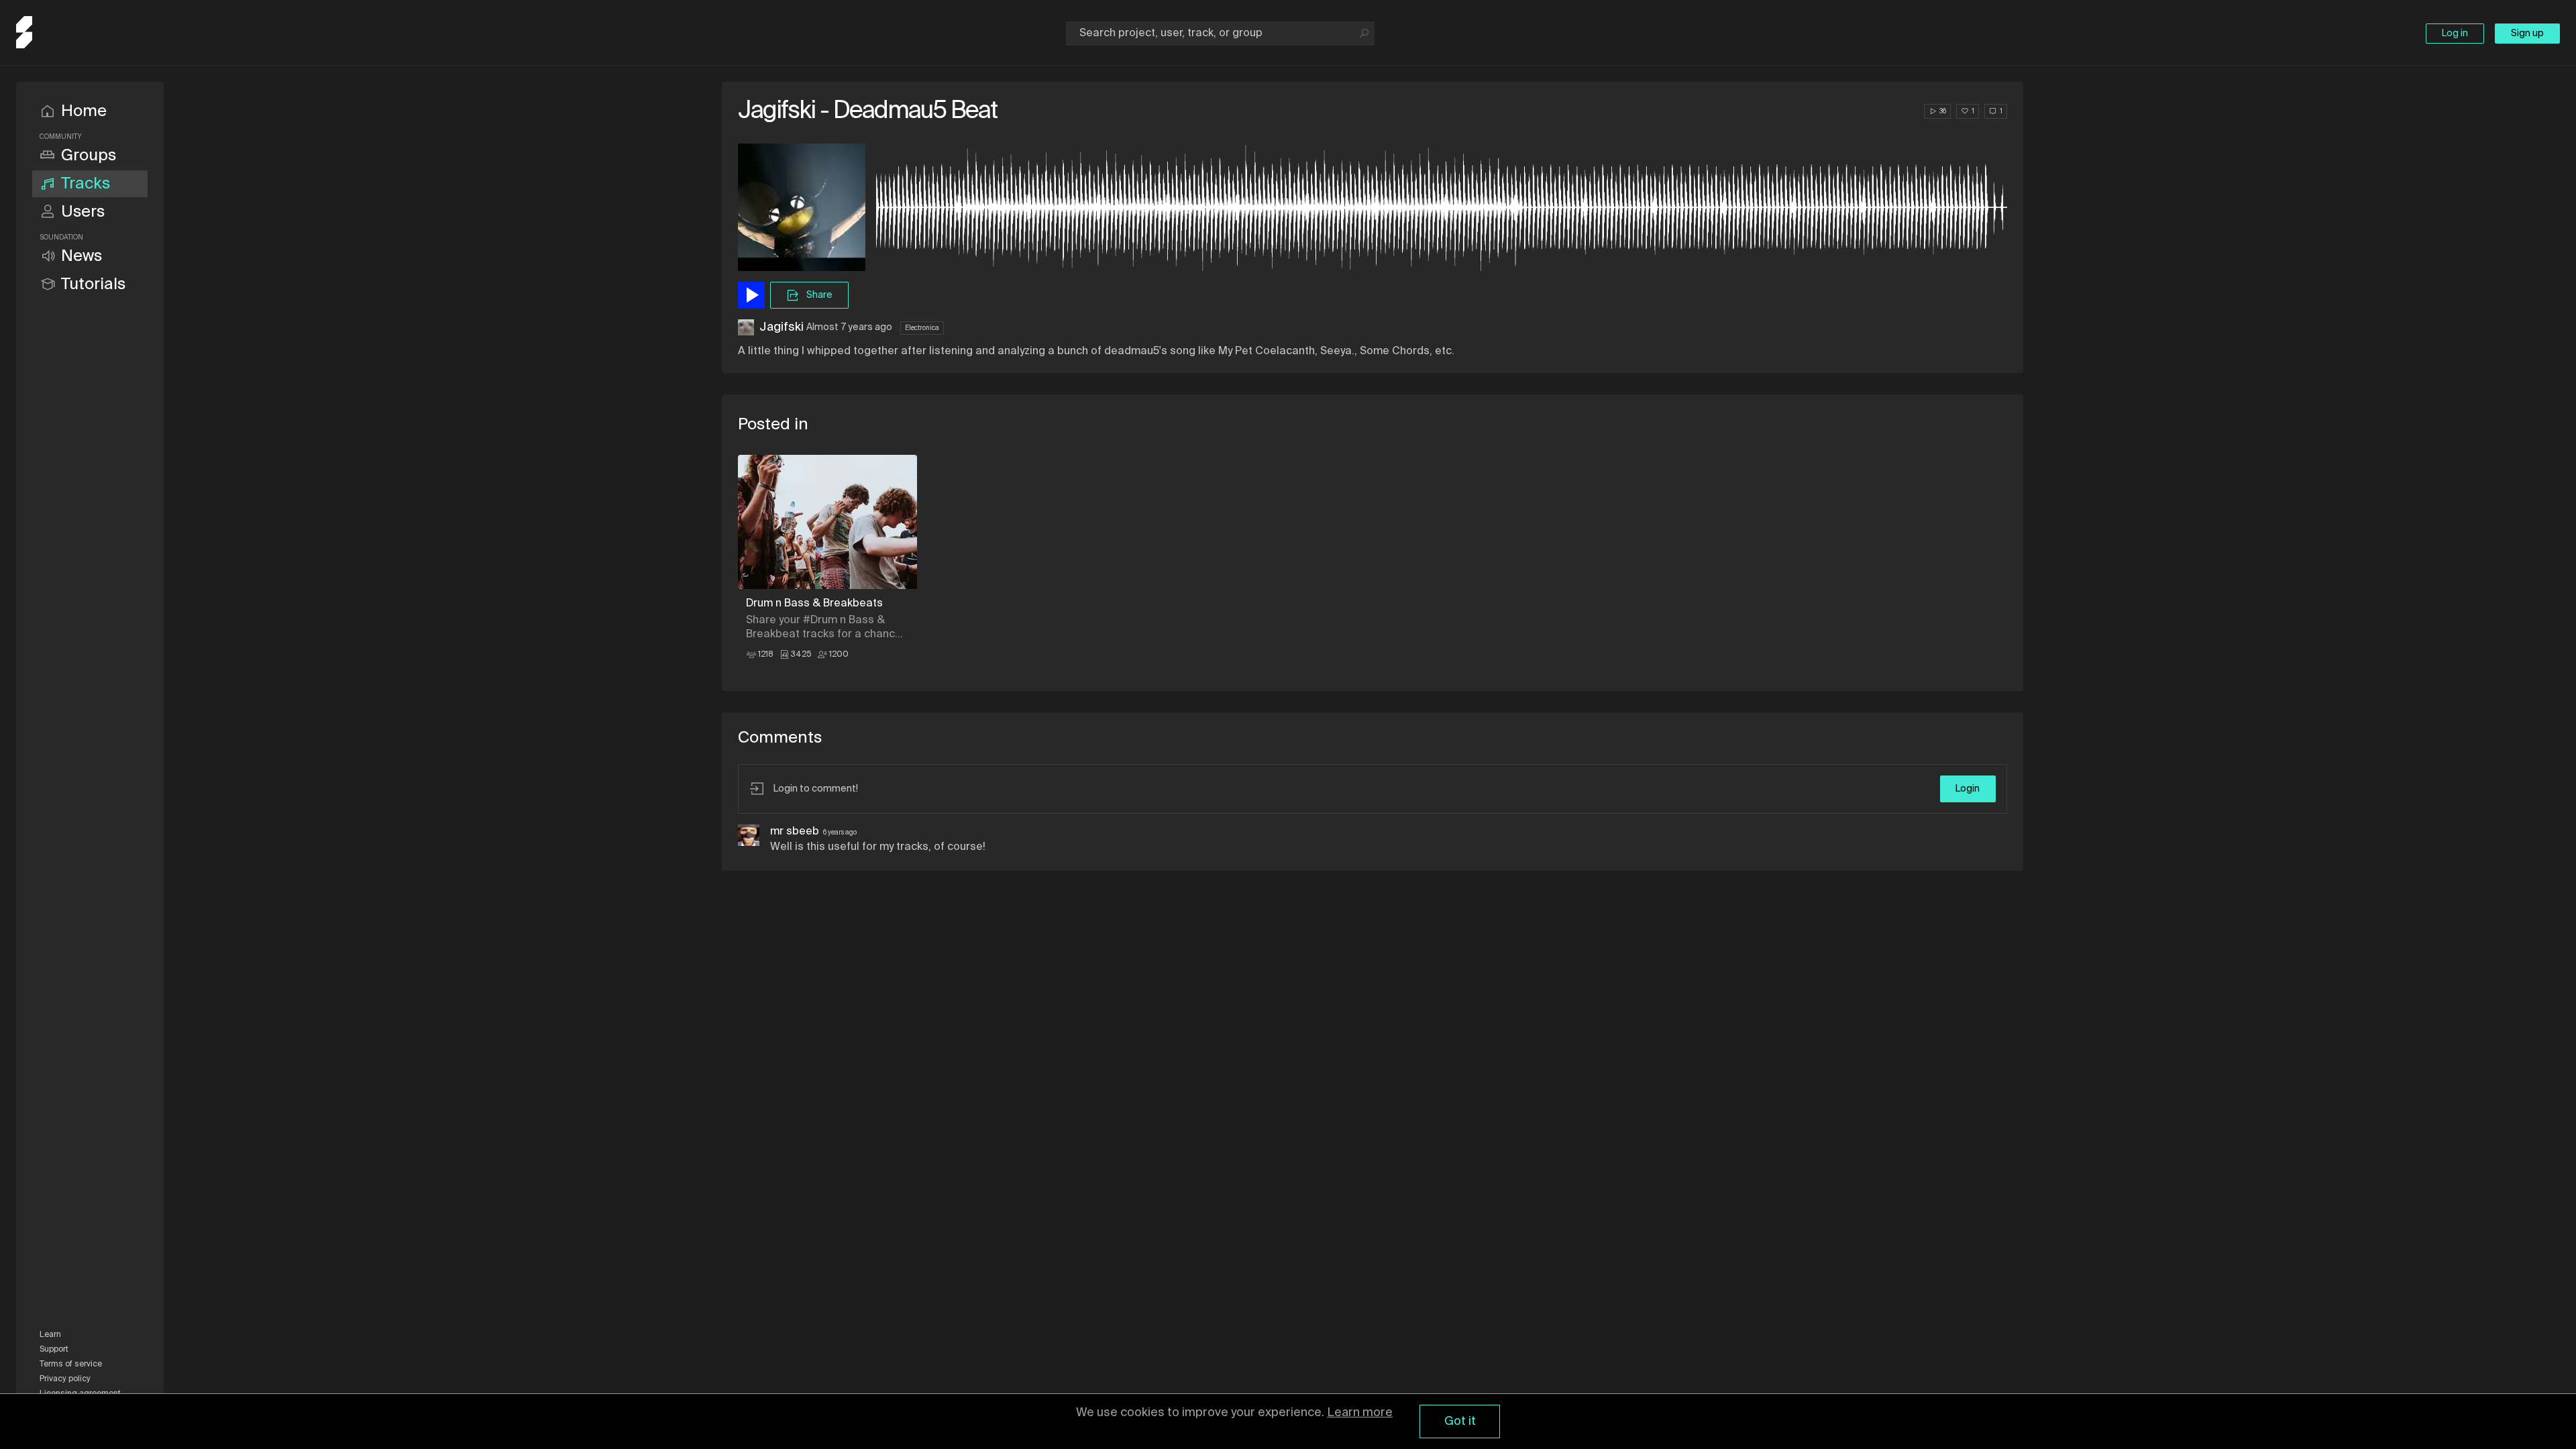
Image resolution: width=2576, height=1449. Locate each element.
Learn (50, 1335)
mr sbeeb (795, 832)
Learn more (1360, 1413)
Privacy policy (65, 1379)
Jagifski (782, 327)
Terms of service (71, 1364)
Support (54, 1350)
